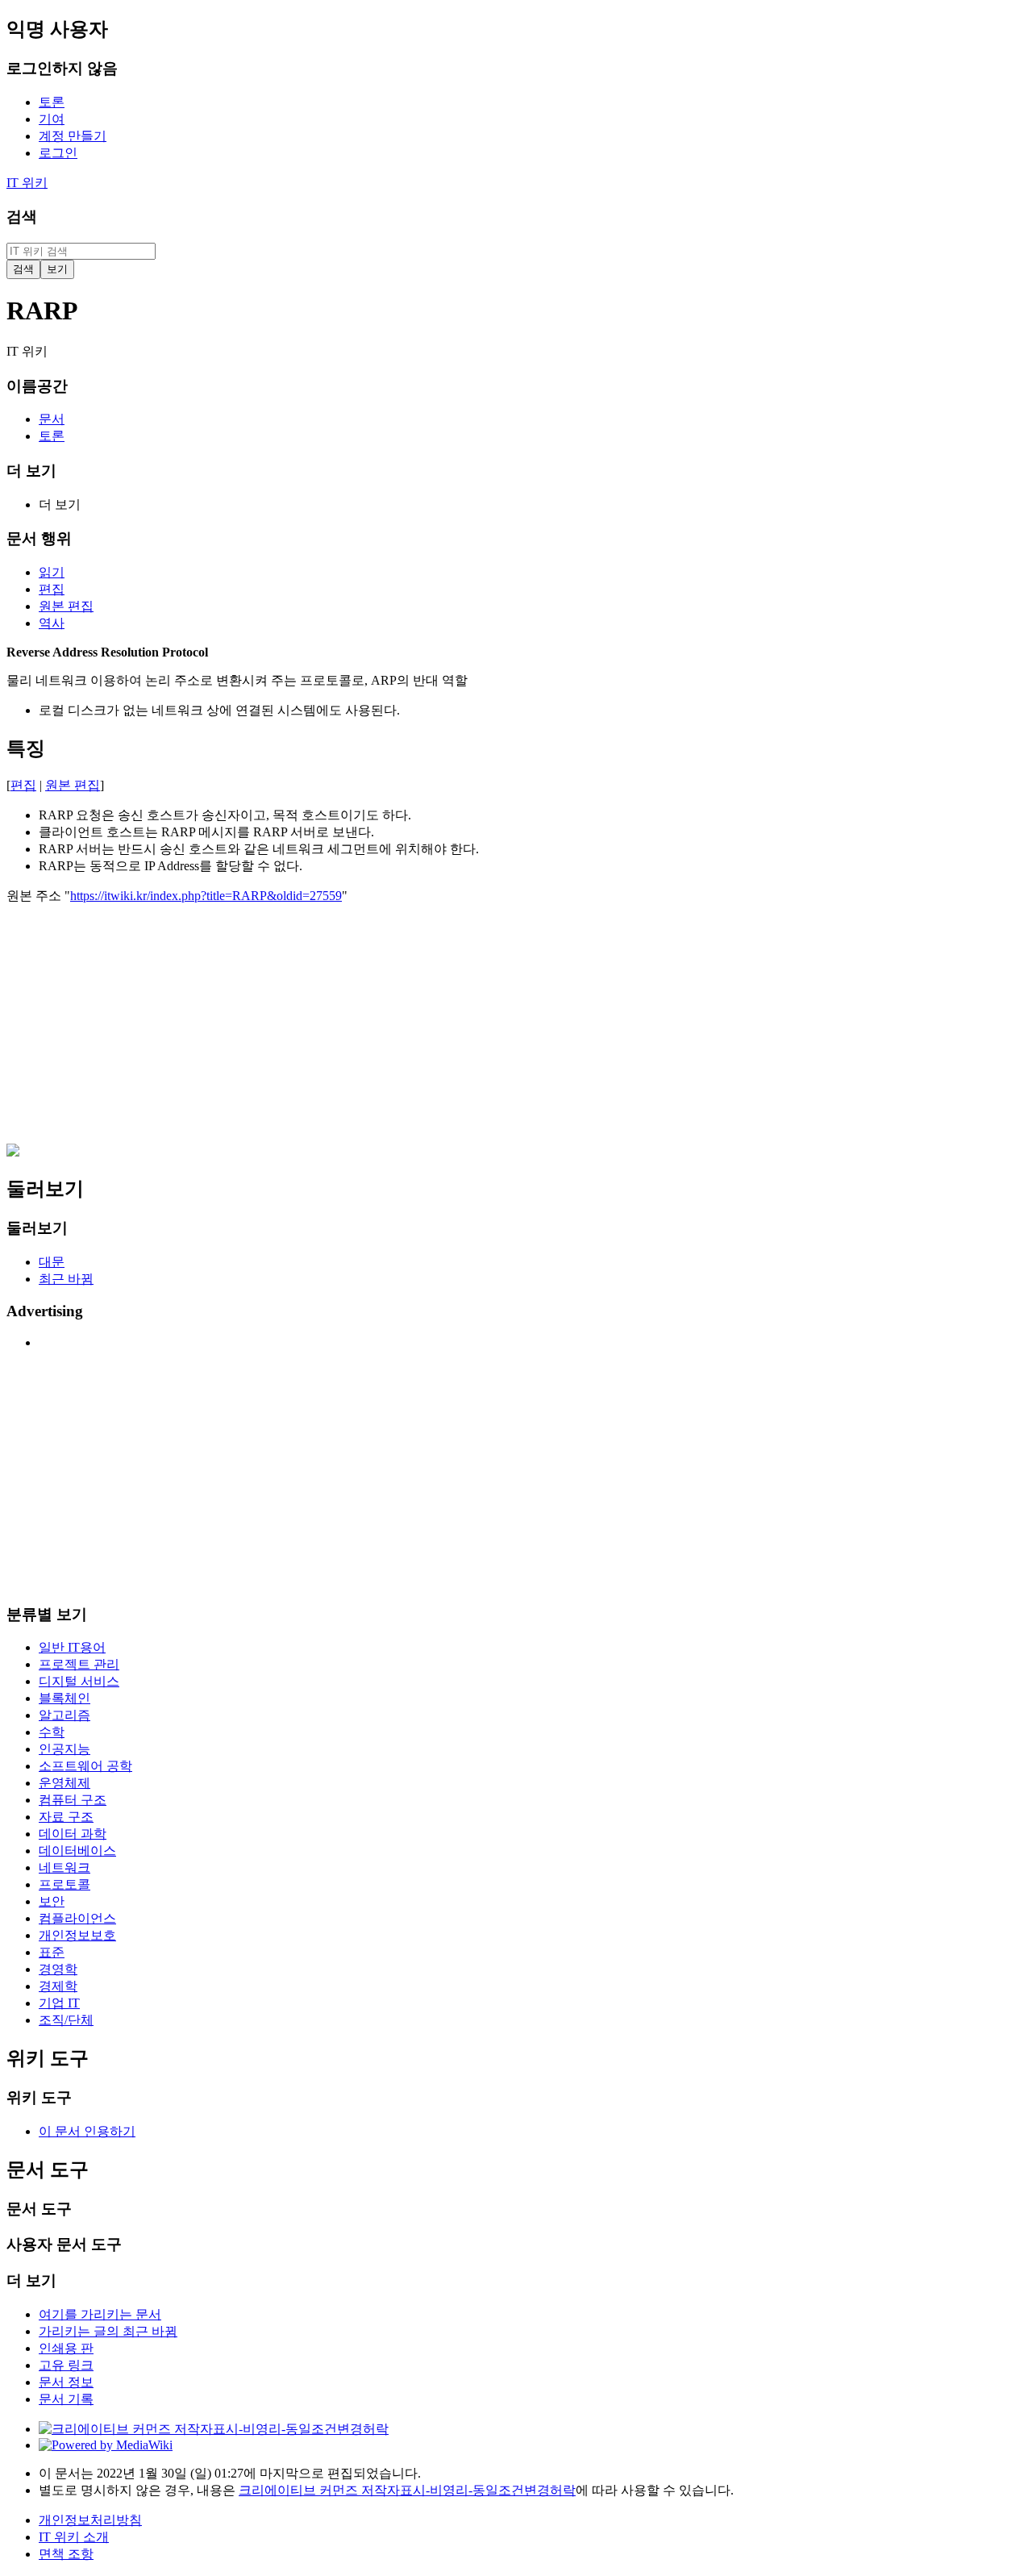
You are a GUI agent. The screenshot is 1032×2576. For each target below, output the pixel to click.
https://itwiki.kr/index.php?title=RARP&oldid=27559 (206, 896)
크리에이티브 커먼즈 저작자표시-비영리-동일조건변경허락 (407, 2490)
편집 (23, 785)
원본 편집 (73, 785)
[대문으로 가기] (13, 1152)
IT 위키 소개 (74, 2537)
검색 (22, 217)
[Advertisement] (490, 1031)
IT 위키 (27, 183)
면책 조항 (66, 2554)
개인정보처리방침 (90, 2520)
